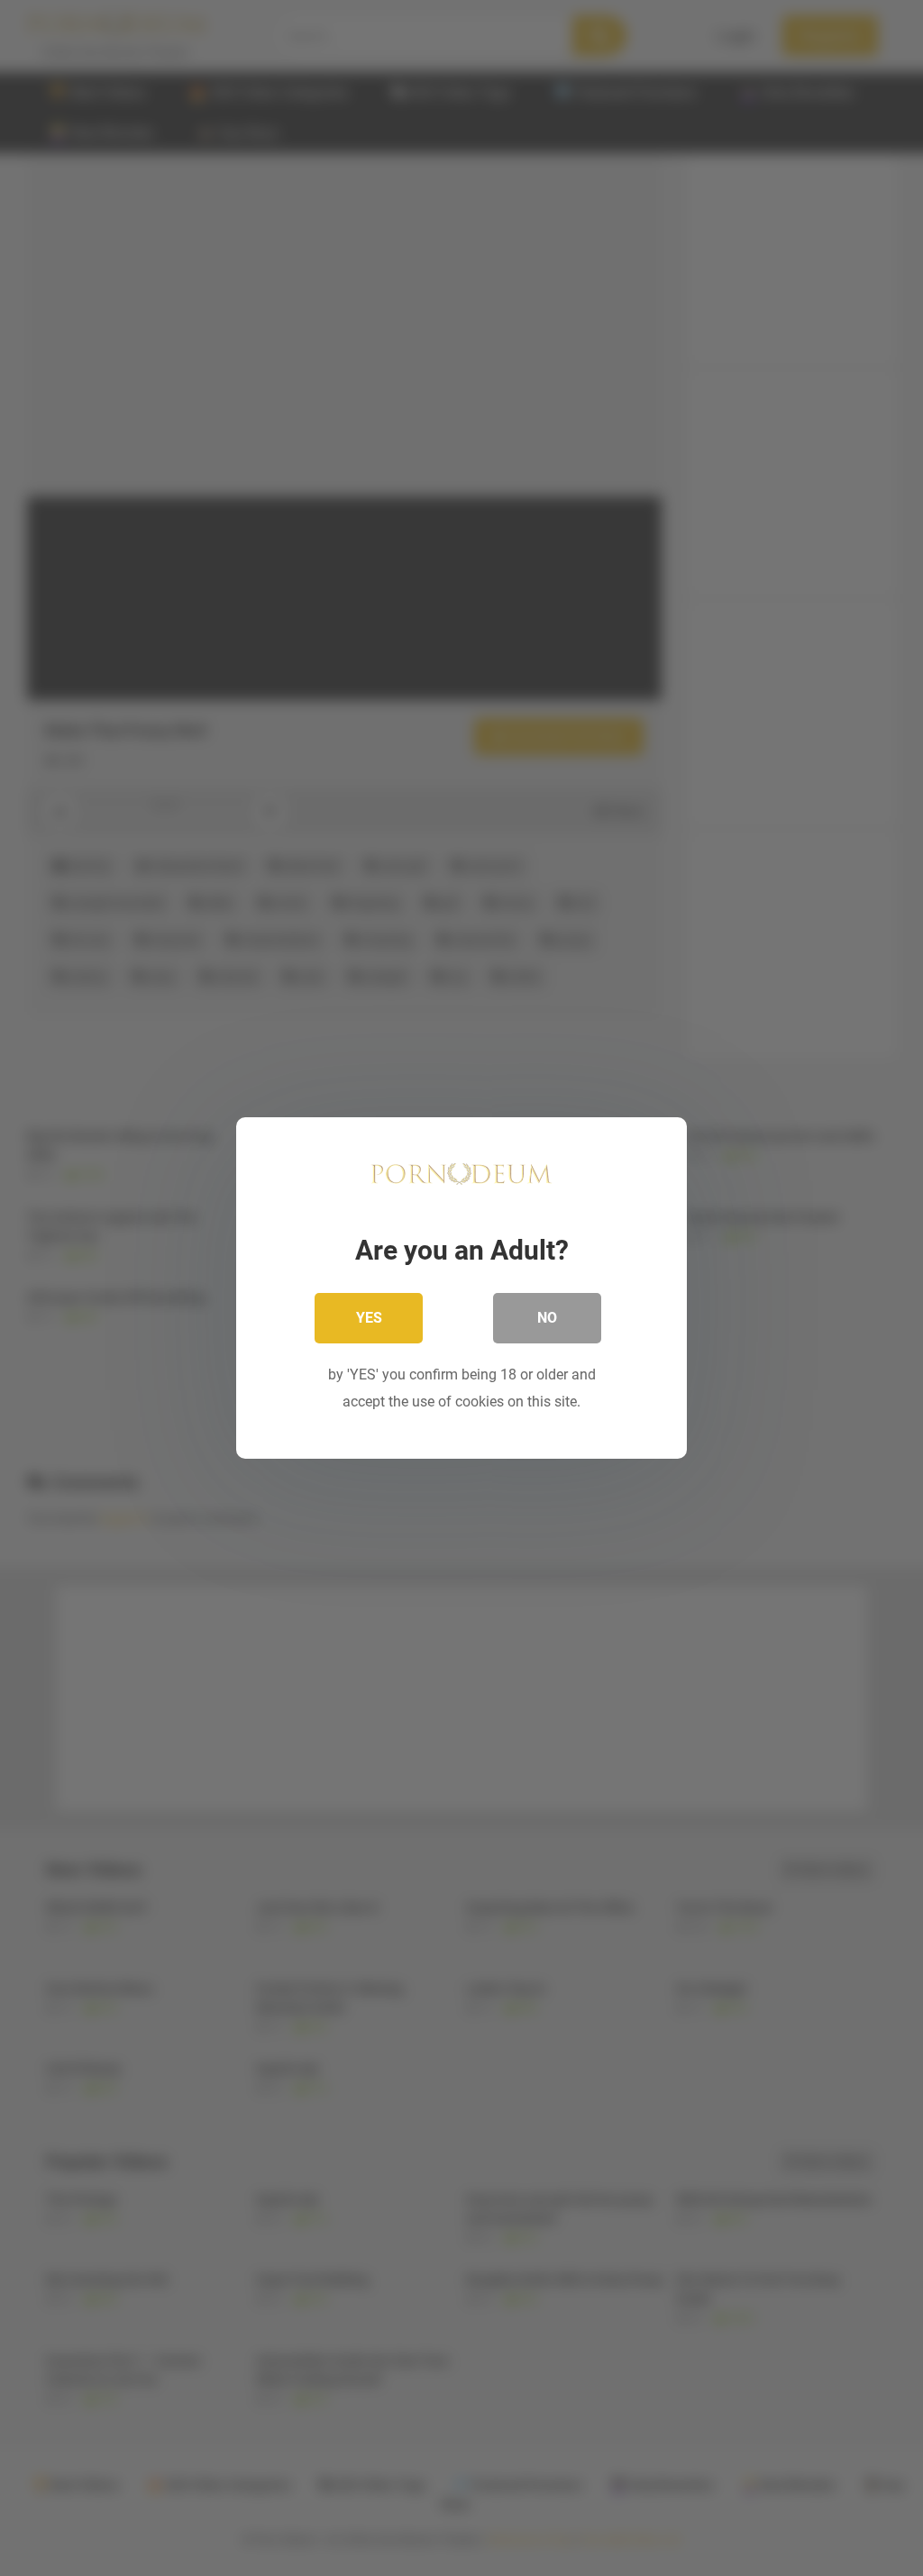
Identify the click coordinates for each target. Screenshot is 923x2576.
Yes (369, 1318)
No (547, 1318)
